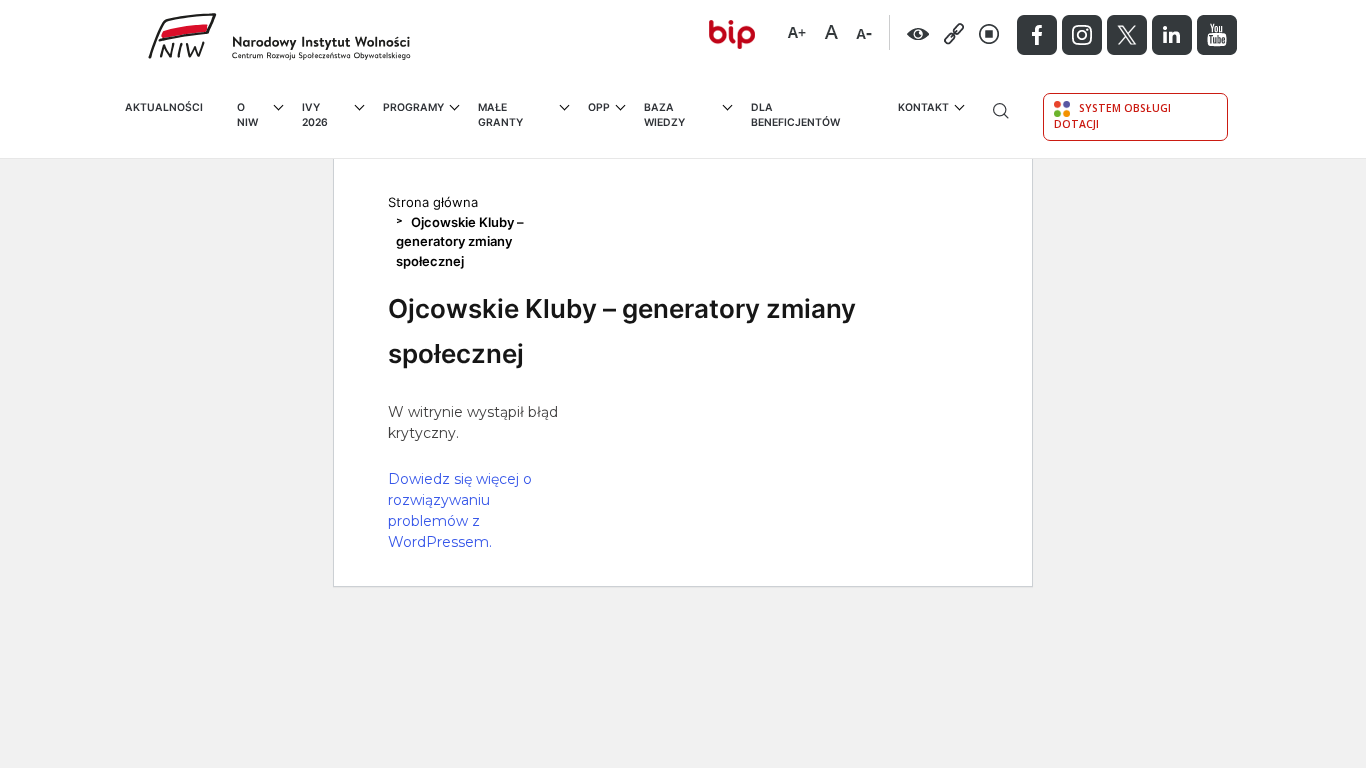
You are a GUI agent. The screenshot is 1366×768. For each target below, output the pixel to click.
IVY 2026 (315, 115)
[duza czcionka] (796, 30)
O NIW (247, 115)
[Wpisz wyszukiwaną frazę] (1001, 125)
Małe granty (500, 115)
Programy (413, 107)
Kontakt (923, 107)
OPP (599, 107)
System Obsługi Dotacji (1112, 116)
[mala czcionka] (864, 30)
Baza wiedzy (664, 115)
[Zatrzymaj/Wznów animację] (989, 33)
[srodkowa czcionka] (831, 30)
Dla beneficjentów (795, 115)
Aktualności (164, 107)
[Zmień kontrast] (918, 33)
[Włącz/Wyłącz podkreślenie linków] (954, 33)
